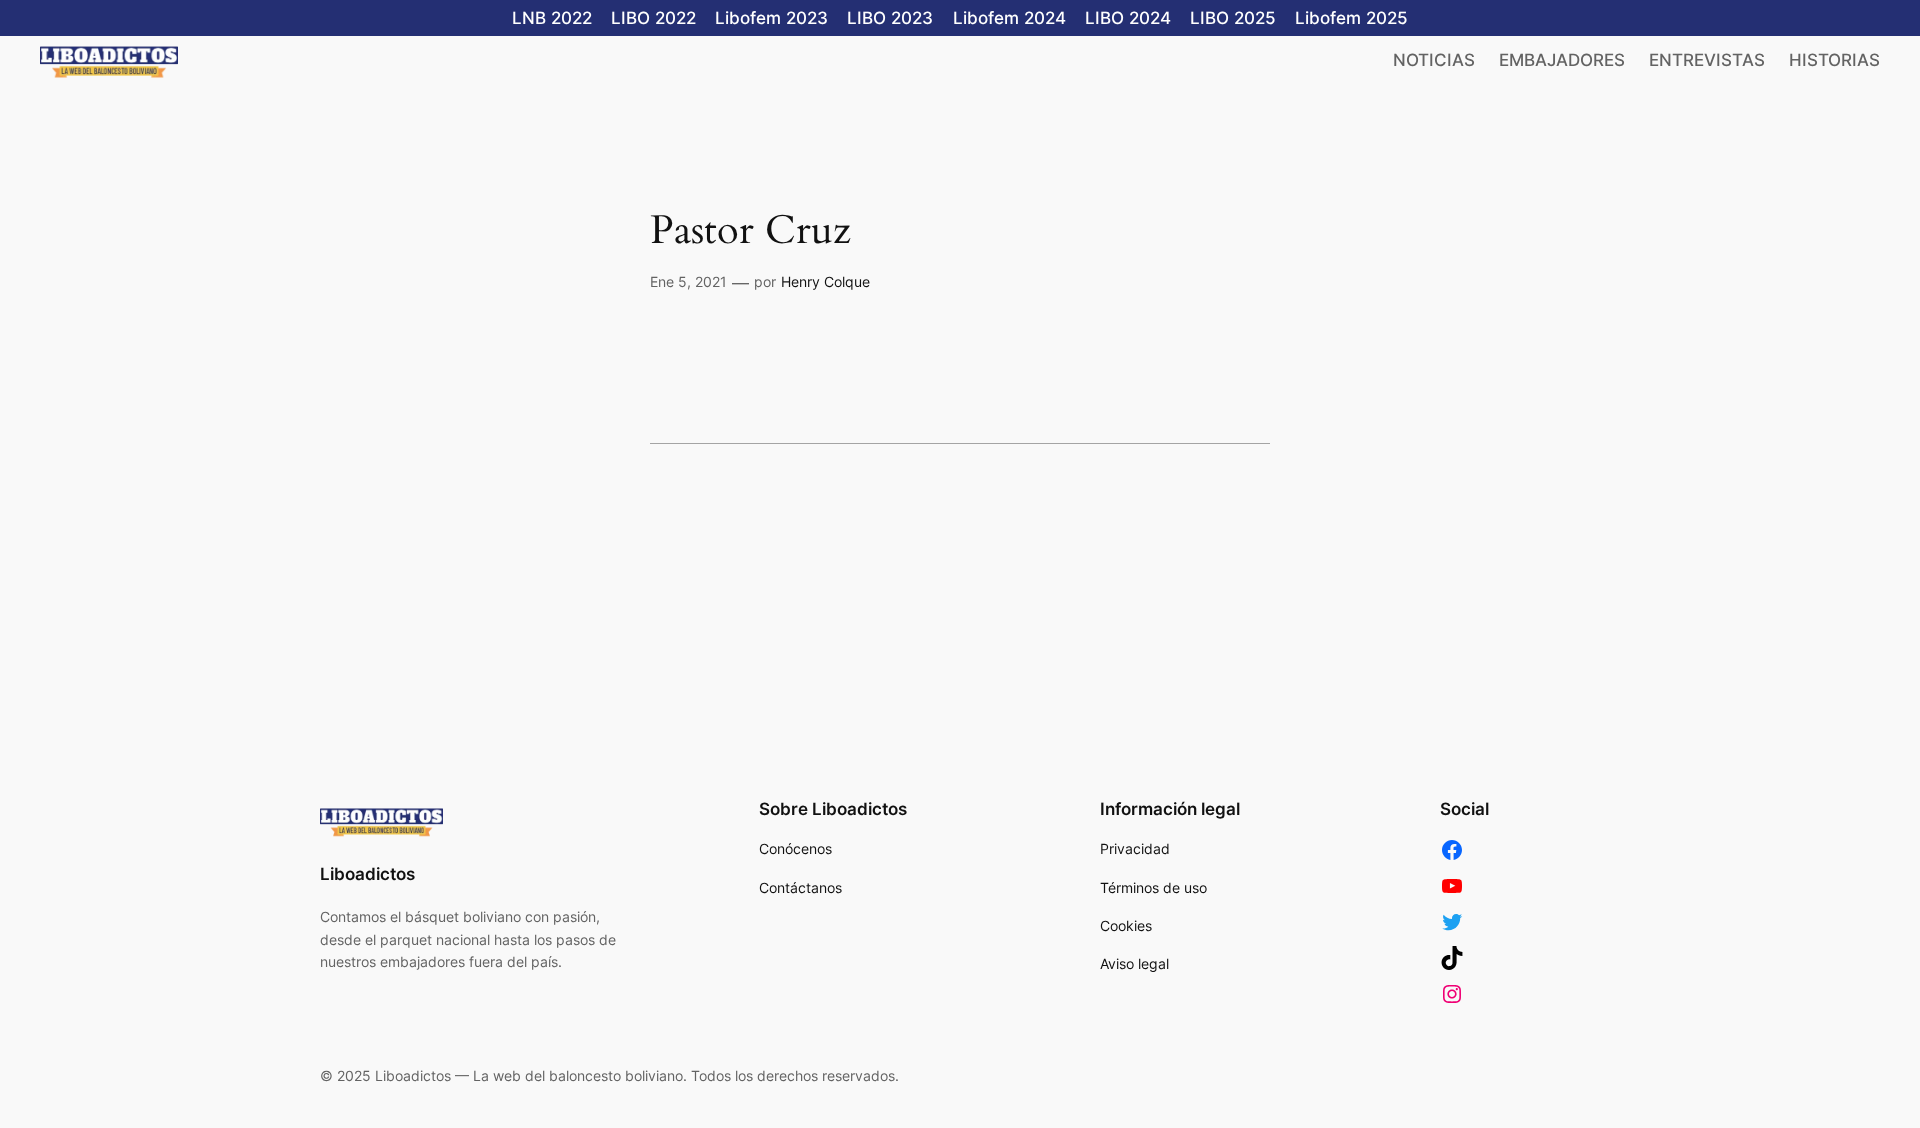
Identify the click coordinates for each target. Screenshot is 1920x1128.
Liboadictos (367, 874)
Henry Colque (825, 281)
